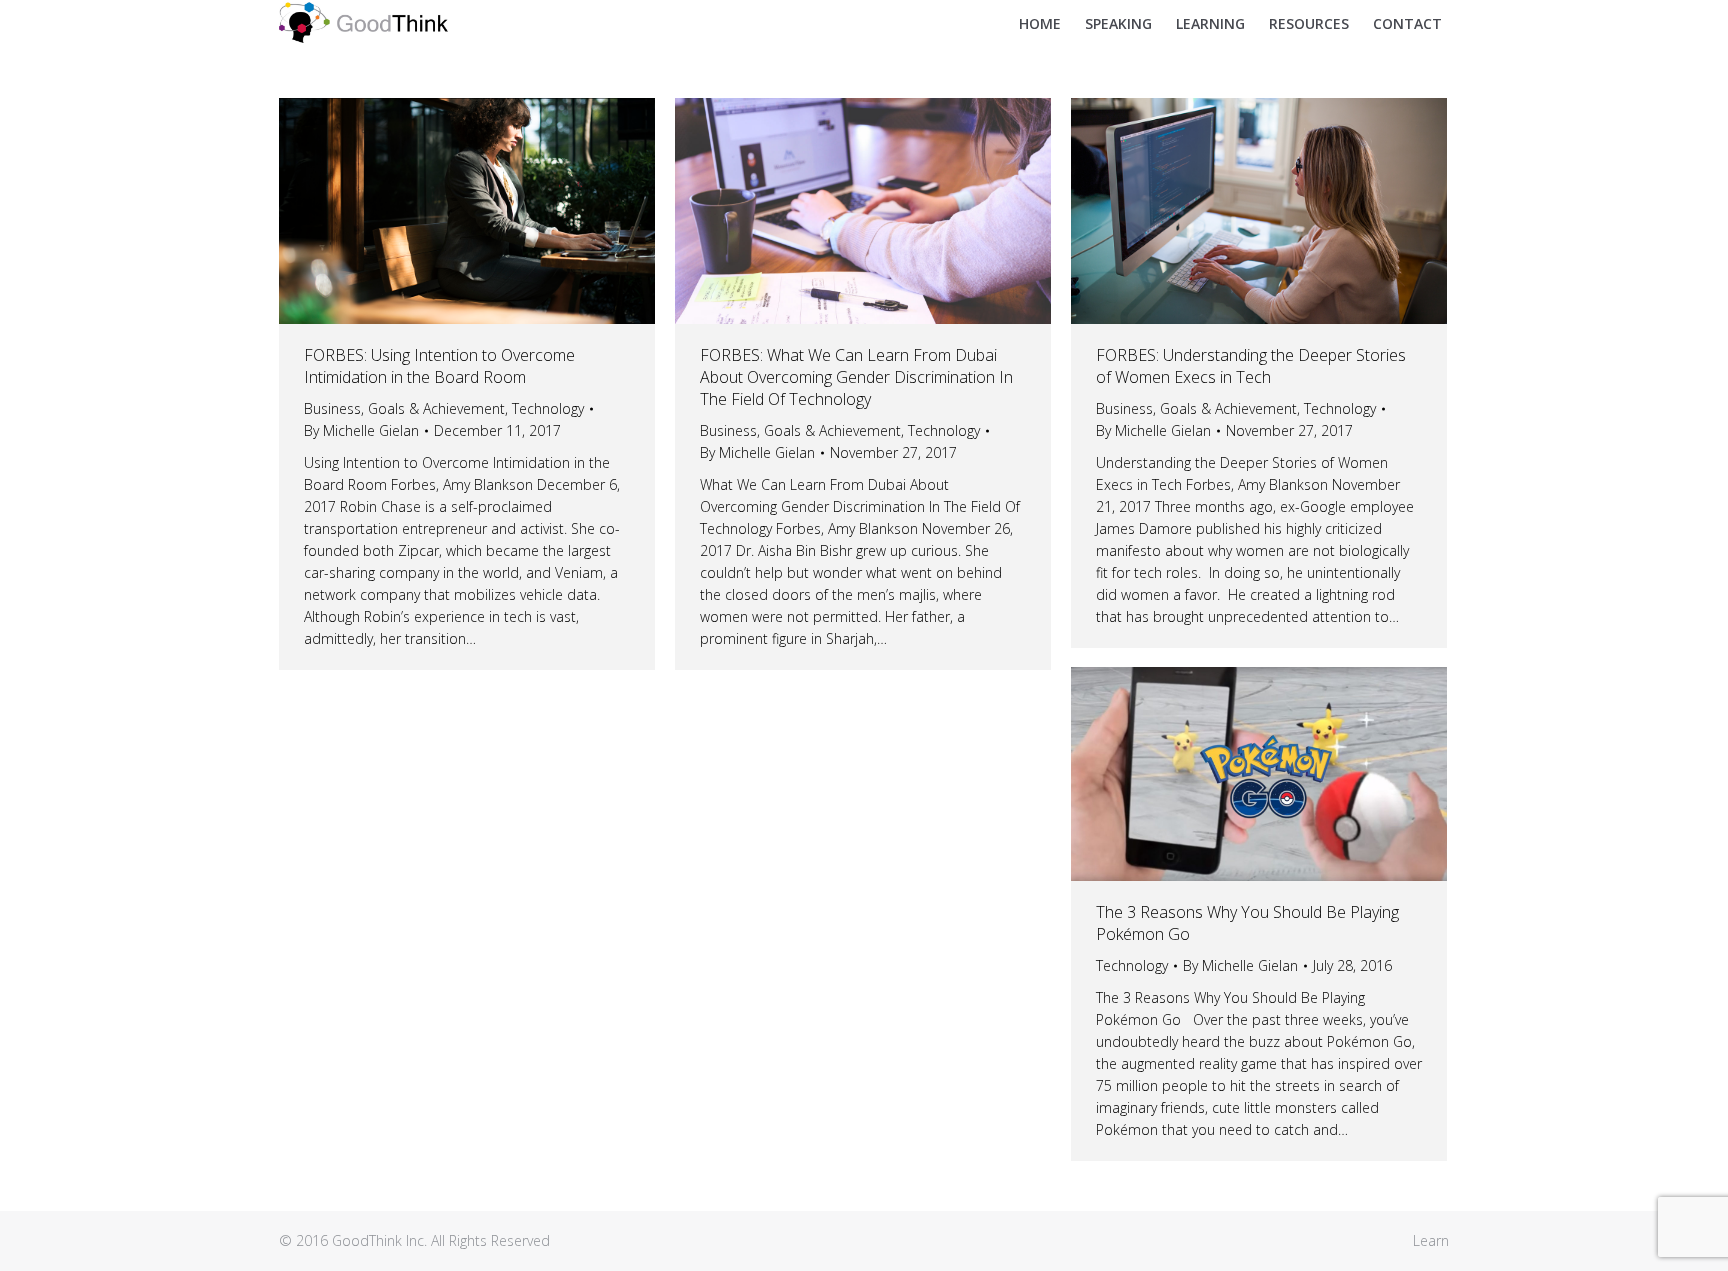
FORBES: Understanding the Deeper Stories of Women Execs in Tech (1251, 366)
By (361, 430)
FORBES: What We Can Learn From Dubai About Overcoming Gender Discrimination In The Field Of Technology (856, 377)
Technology (548, 408)
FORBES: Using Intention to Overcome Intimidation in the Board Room (439, 366)
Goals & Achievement (436, 408)
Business (332, 408)
